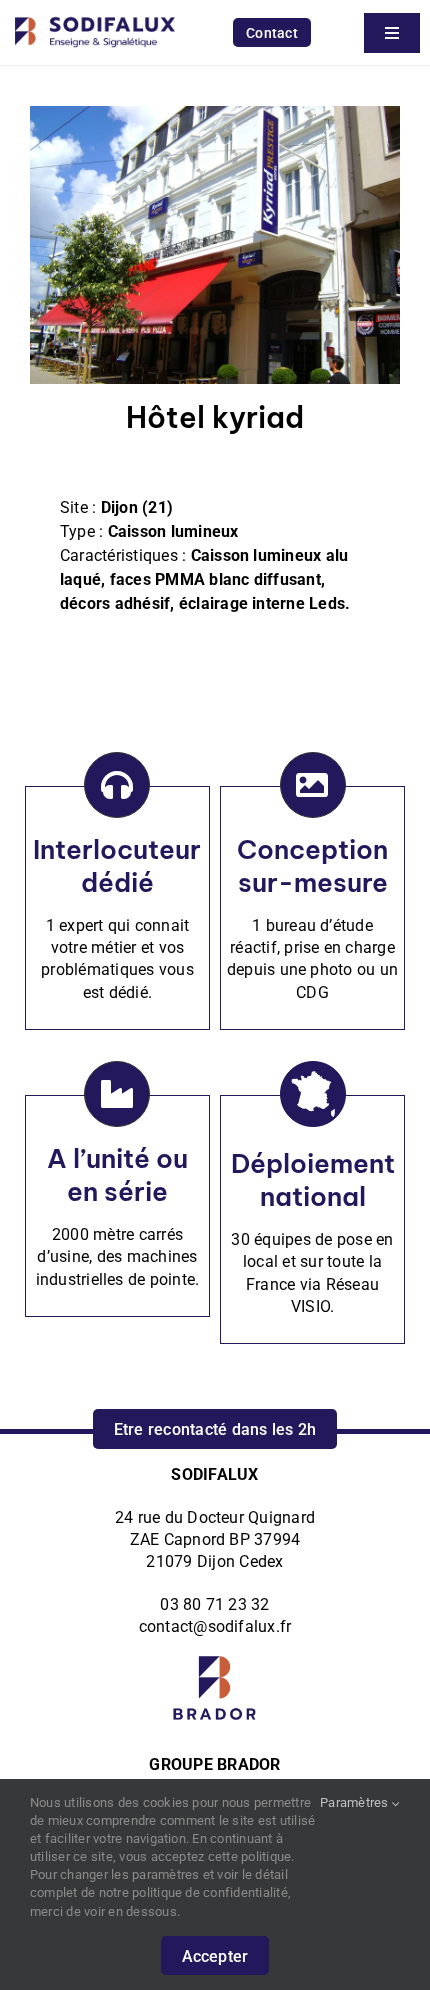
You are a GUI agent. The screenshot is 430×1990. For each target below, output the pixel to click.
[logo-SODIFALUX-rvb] (95, 12)
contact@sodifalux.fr (215, 1626)
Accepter (215, 1956)
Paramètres (356, 1802)
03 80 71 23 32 (214, 1604)
